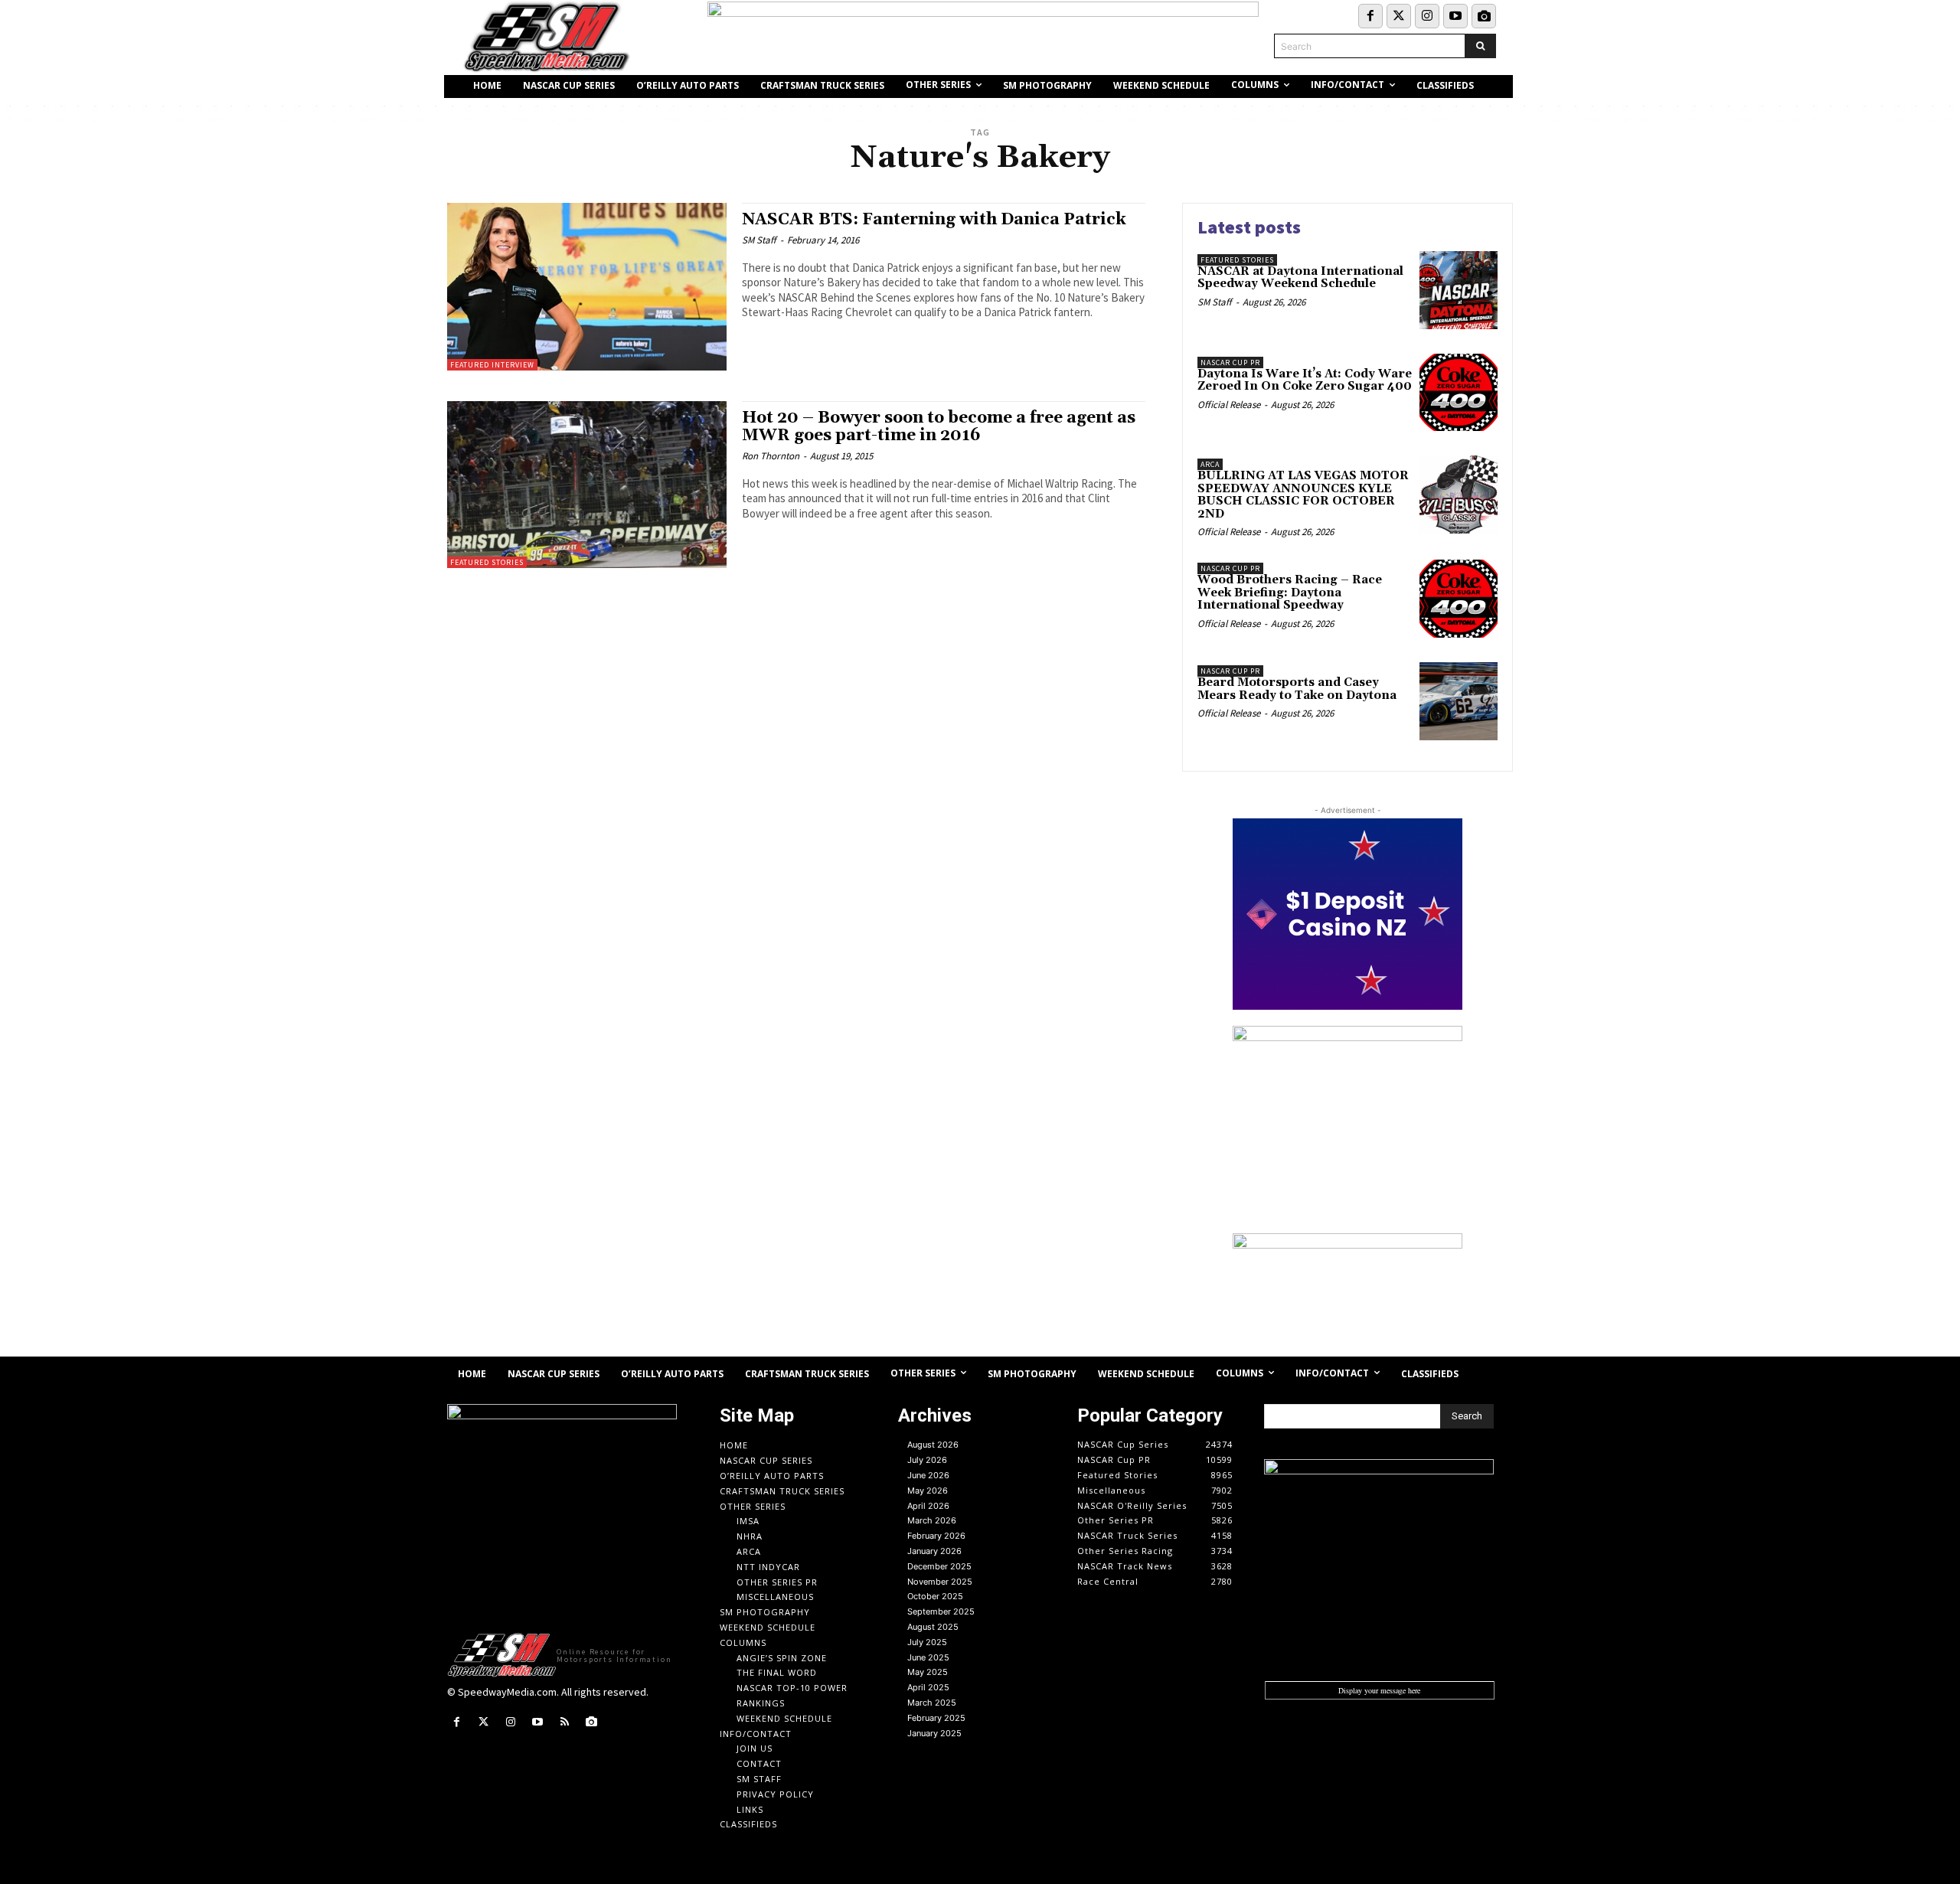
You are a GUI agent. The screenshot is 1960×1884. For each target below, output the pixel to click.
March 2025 (932, 1703)
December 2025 (939, 1566)
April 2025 (928, 1687)
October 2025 (935, 1596)
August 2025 (933, 1627)
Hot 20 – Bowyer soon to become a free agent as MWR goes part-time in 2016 (939, 427)
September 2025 (941, 1611)
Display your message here (1379, 1690)
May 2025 (928, 1672)
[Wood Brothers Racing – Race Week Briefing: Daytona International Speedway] (1459, 599)
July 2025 (927, 1642)
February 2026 (936, 1536)
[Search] (1480, 46)
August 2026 (933, 1445)
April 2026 (928, 1506)
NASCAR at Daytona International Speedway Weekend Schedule (1300, 278)
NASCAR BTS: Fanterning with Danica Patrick (934, 220)
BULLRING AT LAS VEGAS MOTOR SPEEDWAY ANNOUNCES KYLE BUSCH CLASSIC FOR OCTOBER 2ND (1303, 495)
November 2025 (940, 1582)
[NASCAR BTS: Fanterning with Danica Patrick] (587, 287)
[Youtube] (1455, 16)
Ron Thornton (771, 456)
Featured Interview (492, 365)
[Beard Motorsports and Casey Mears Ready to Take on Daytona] (1459, 701)
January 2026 (934, 1551)
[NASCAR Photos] (1484, 16)
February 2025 (936, 1718)
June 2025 (928, 1657)
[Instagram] (1427, 16)
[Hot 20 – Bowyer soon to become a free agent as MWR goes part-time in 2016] (587, 485)
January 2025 (934, 1733)
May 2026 (928, 1491)
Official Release (1229, 405)
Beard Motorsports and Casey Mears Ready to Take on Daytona (1297, 689)
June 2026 (928, 1475)
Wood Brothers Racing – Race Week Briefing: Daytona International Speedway (1290, 593)
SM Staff (759, 240)
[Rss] (565, 1722)
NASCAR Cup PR (1230, 362)
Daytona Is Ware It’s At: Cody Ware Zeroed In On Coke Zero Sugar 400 (1305, 380)
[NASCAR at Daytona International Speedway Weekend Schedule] (1459, 290)
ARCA (1210, 464)
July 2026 (927, 1460)
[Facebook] (1370, 16)
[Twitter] (1399, 16)
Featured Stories (487, 562)
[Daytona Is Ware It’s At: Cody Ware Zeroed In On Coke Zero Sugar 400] (1459, 393)
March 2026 (932, 1520)
